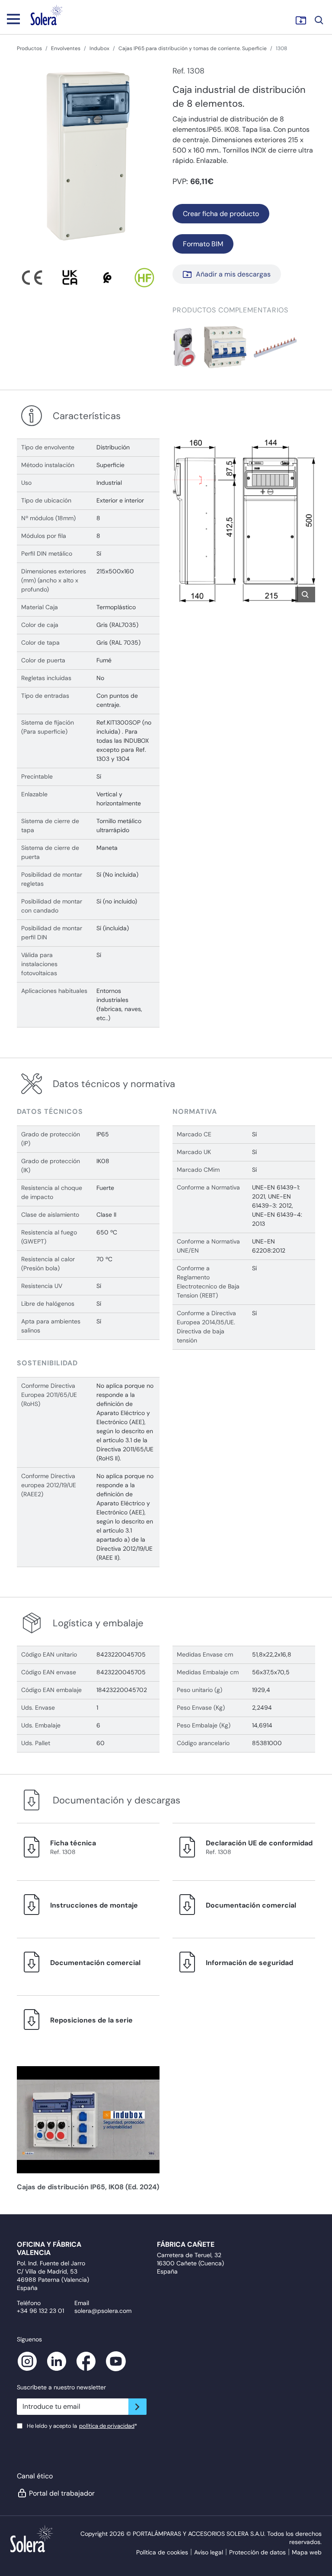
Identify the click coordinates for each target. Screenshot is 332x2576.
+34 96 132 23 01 (40, 2311)
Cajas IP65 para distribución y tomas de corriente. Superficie (193, 48)
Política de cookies (162, 2552)
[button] (185, 347)
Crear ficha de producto (221, 214)
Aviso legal (209, 2552)
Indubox (99, 48)
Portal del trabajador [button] (62, 2493)
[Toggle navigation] (13, 19)
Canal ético (35, 2476)
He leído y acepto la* (82, 2426)
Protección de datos (257, 2552)
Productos (29, 48)
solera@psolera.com (103, 2311)
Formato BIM (203, 244)
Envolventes (66, 48)
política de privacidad (107, 2426)
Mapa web (307, 2552)
